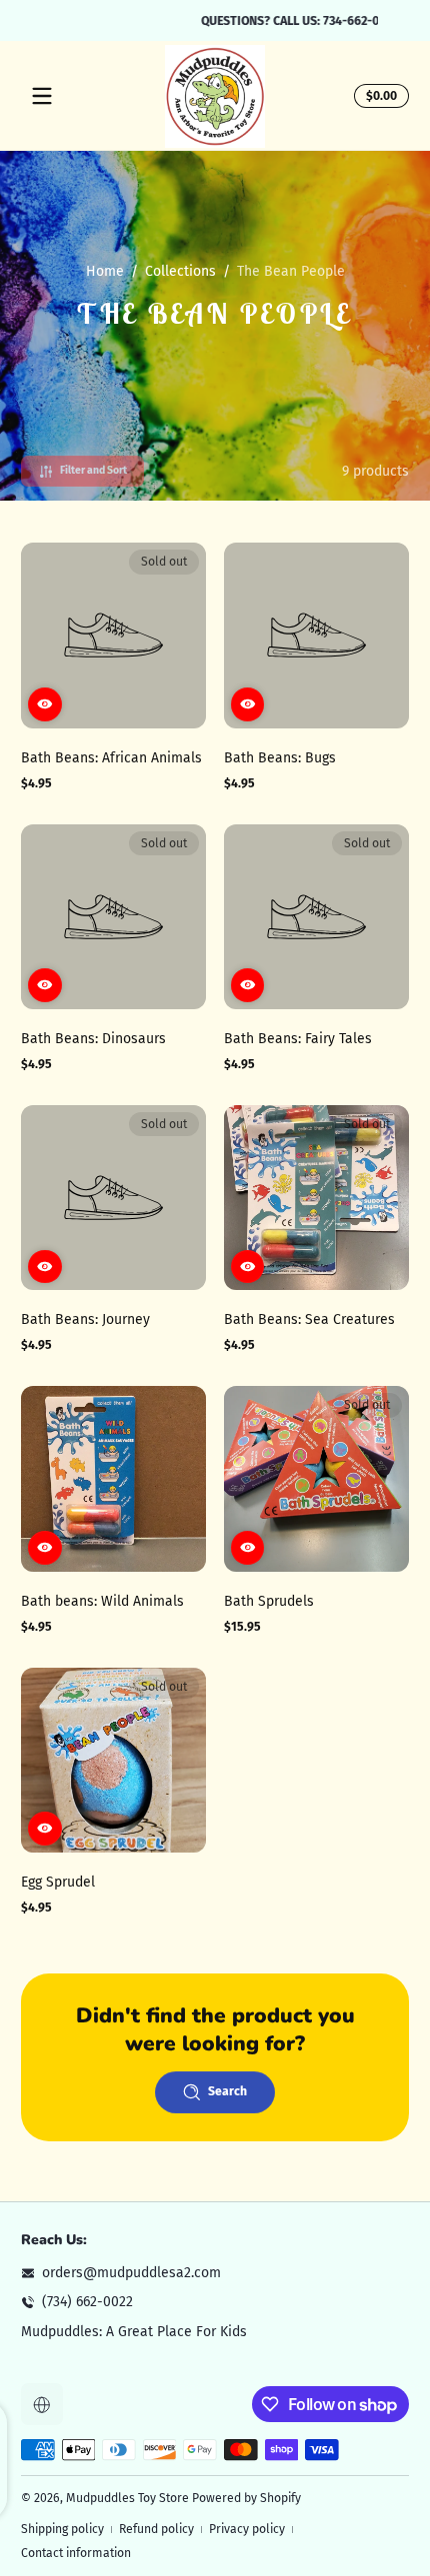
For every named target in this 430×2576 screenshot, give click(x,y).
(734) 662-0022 (87, 2302)
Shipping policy (62, 2529)
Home (105, 271)
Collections (180, 271)
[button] (378, 96)
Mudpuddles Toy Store (127, 2498)
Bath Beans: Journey (85, 1319)
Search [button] (227, 2091)
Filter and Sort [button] (93, 470)
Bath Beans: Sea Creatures (309, 1319)
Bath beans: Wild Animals (102, 1601)
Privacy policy (247, 2529)
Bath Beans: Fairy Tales (298, 1039)
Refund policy (156, 2529)
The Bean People (291, 271)
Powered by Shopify (246, 2498)
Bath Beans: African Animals (111, 758)
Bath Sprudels (269, 1601)
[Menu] (42, 96)
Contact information (76, 2553)
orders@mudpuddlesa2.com (131, 2273)
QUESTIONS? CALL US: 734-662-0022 (215, 20)
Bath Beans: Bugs (280, 758)
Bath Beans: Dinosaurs (93, 1039)
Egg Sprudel (58, 1882)
